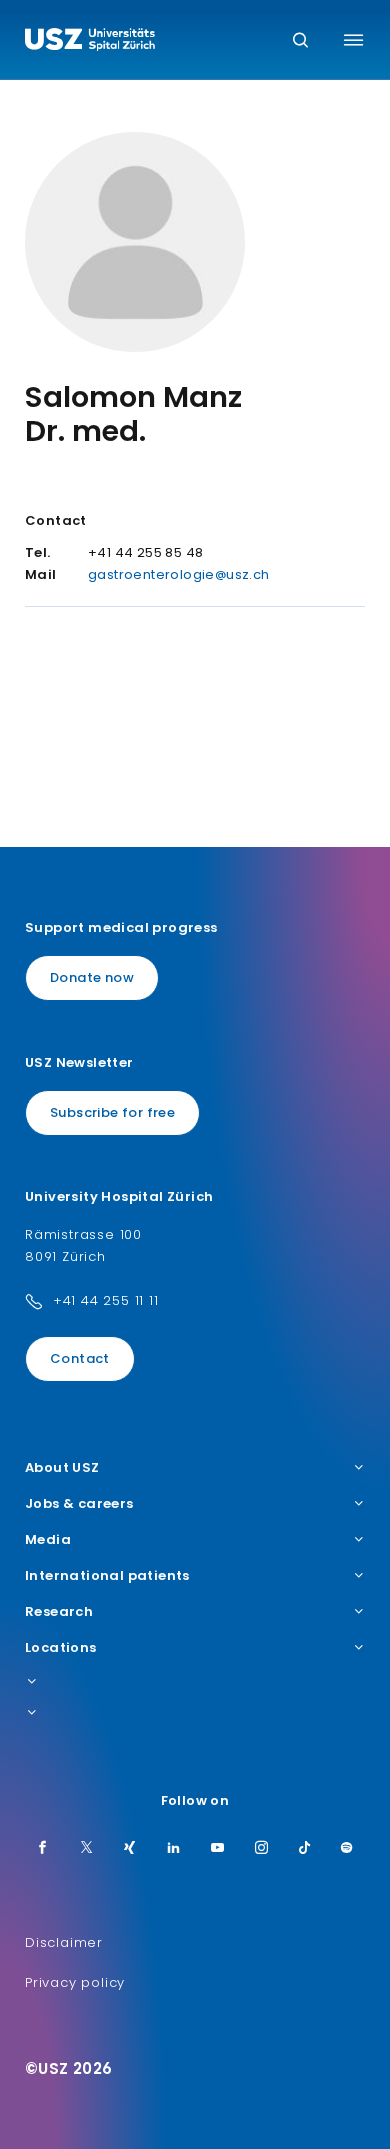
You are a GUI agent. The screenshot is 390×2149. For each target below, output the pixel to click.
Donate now (92, 977)
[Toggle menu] (353, 40)
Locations (61, 1648)
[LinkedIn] (174, 1849)
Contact (80, 1358)
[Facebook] (43, 1849)
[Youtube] (218, 1849)
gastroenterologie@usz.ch (179, 574)
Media (48, 1540)
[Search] (300, 41)
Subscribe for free (112, 1112)
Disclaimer (64, 1942)
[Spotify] (347, 1849)
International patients (107, 1576)
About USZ (62, 1468)
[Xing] (130, 1849)
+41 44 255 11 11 (106, 1300)
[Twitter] (87, 1849)
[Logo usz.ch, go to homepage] (90, 42)
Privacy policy (75, 1982)
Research (59, 1612)
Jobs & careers (79, 1504)
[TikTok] (305, 1849)
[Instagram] (262, 1849)
